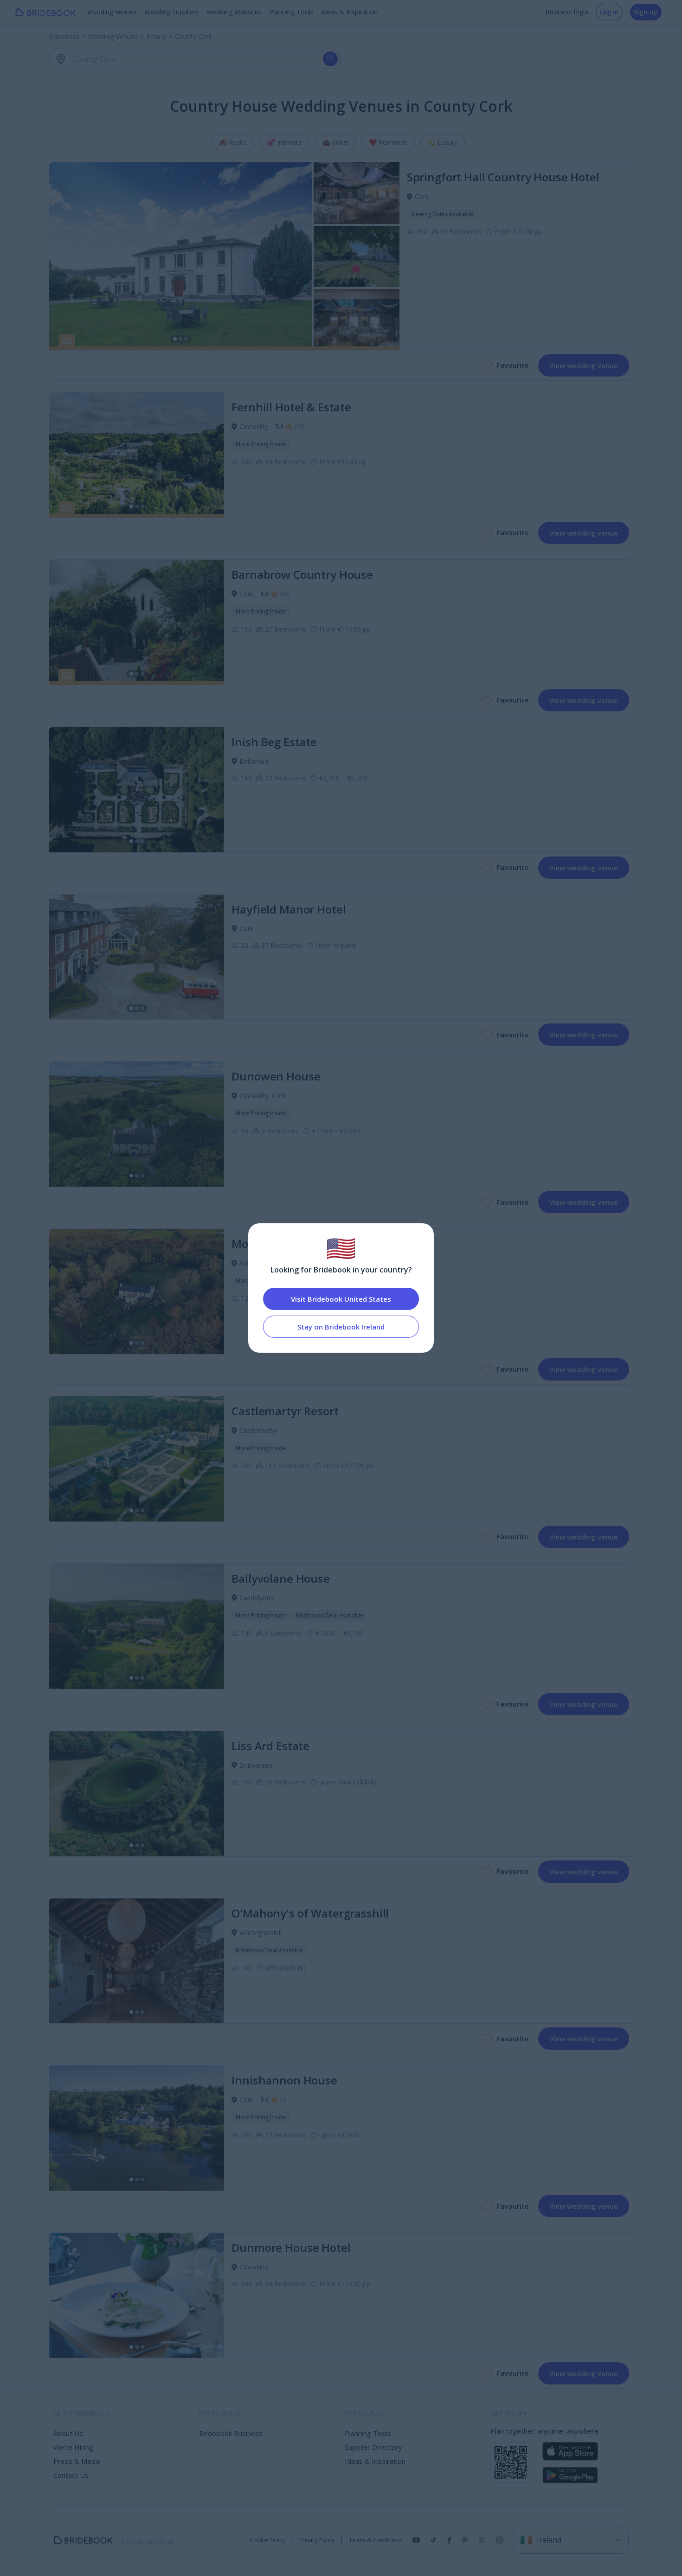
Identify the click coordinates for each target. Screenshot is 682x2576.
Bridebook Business (231, 2433)
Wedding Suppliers (172, 12)
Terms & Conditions (375, 2540)
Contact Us (71, 2475)
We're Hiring (73, 2447)
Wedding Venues (112, 12)
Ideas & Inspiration (349, 12)
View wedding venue (584, 365)
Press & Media (77, 2461)
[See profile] (224, 256)
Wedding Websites (234, 12)
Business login (567, 12)
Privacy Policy (317, 2540)
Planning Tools (291, 12)
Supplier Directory (373, 2447)
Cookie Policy (267, 2540)
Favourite (513, 365)
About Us (68, 2433)
